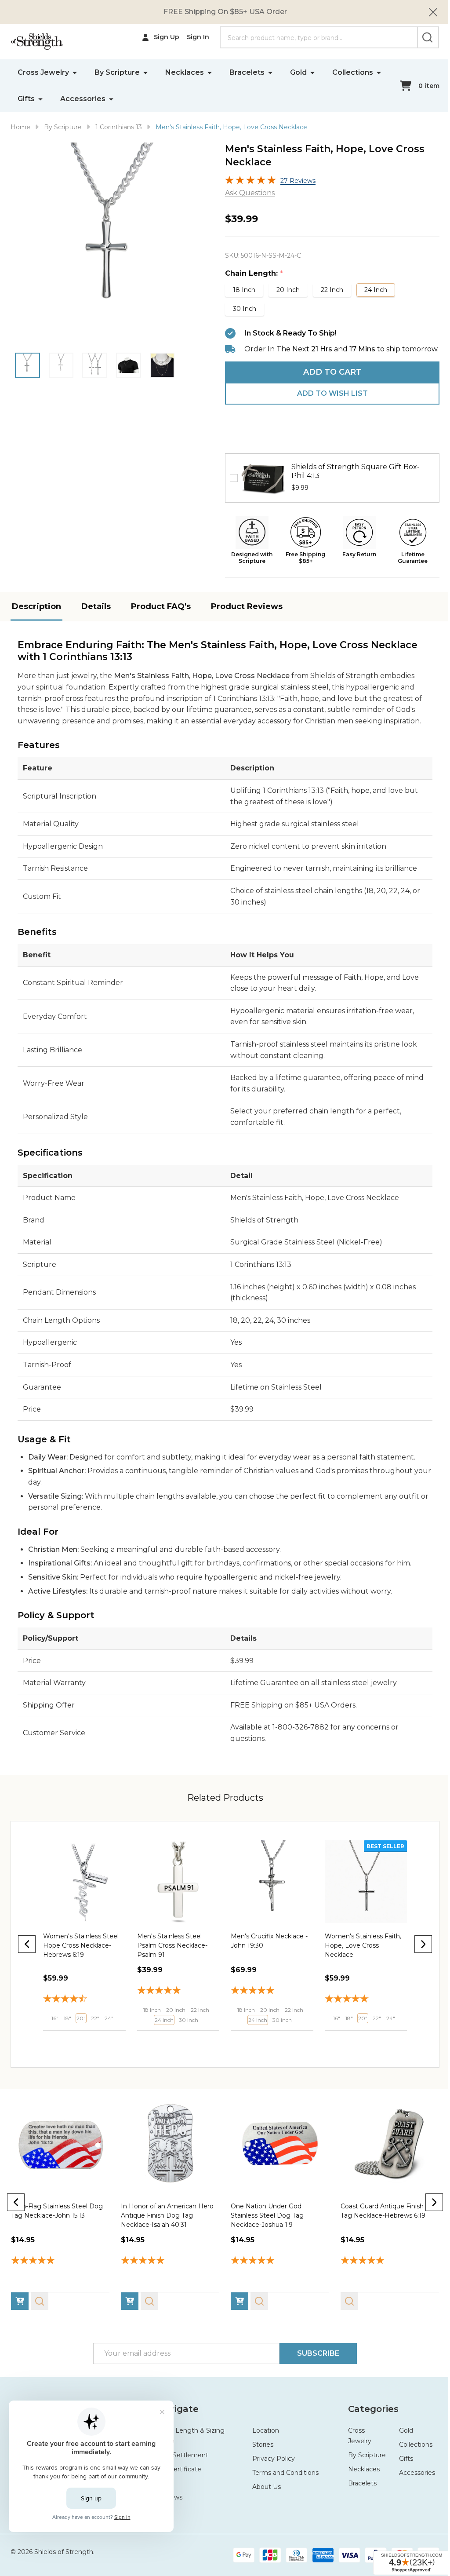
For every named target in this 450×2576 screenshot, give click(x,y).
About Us (263, 2494)
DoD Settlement (180, 2462)
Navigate (175, 2416)
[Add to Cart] (52, 2048)
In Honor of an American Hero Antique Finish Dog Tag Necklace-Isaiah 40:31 (165, 2222)
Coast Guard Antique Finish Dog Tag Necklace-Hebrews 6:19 (379, 2222)
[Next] (417, 1954)
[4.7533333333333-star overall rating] (268, 2009)
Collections (38, 99)
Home (20, 127)
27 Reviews (295, 181)
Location (262, 2437)
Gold (298, 72)
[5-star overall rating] (83, 2000)
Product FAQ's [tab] (161, 617)
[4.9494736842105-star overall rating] (176, 2000)
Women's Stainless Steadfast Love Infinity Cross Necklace (354, 1954)
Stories (259, 2452)
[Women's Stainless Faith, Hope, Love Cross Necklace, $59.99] (268, 1891)
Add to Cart (327, 383)
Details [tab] (96, 617)
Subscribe (315, 2360)
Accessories (149, 99)
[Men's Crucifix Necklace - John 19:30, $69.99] (176, 1891)
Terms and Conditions (282, 2480)
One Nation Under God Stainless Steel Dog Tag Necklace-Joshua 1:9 (264, 2222)
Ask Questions (247, 193)
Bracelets (247, 72)
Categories (368, 2416)
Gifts (93, 99)
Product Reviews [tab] (247, 617)
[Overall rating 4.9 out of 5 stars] (247, 182)
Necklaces (185, 72)
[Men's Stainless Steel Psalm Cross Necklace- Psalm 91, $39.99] (83, 1891)
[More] (75, 72)
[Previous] (27, 1954)
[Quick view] (72, 2048)
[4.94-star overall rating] (276, 2268)
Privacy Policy (270, 2466)
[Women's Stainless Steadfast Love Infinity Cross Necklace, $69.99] (360, 1891)
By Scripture (117, 72)
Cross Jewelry (43, 72)
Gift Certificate (177, 2476)
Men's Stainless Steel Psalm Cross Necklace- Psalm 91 (78, 1954)
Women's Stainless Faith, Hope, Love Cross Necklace (266, 1954)
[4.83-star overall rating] (360, 2009)
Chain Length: (251, 274)
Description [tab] (36, 617)
